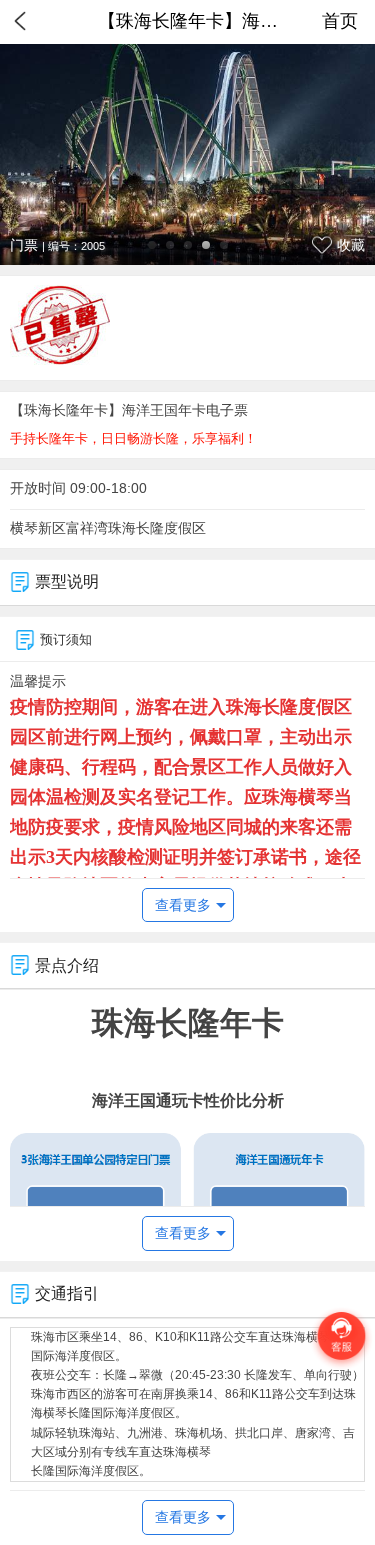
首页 (340, 21)
